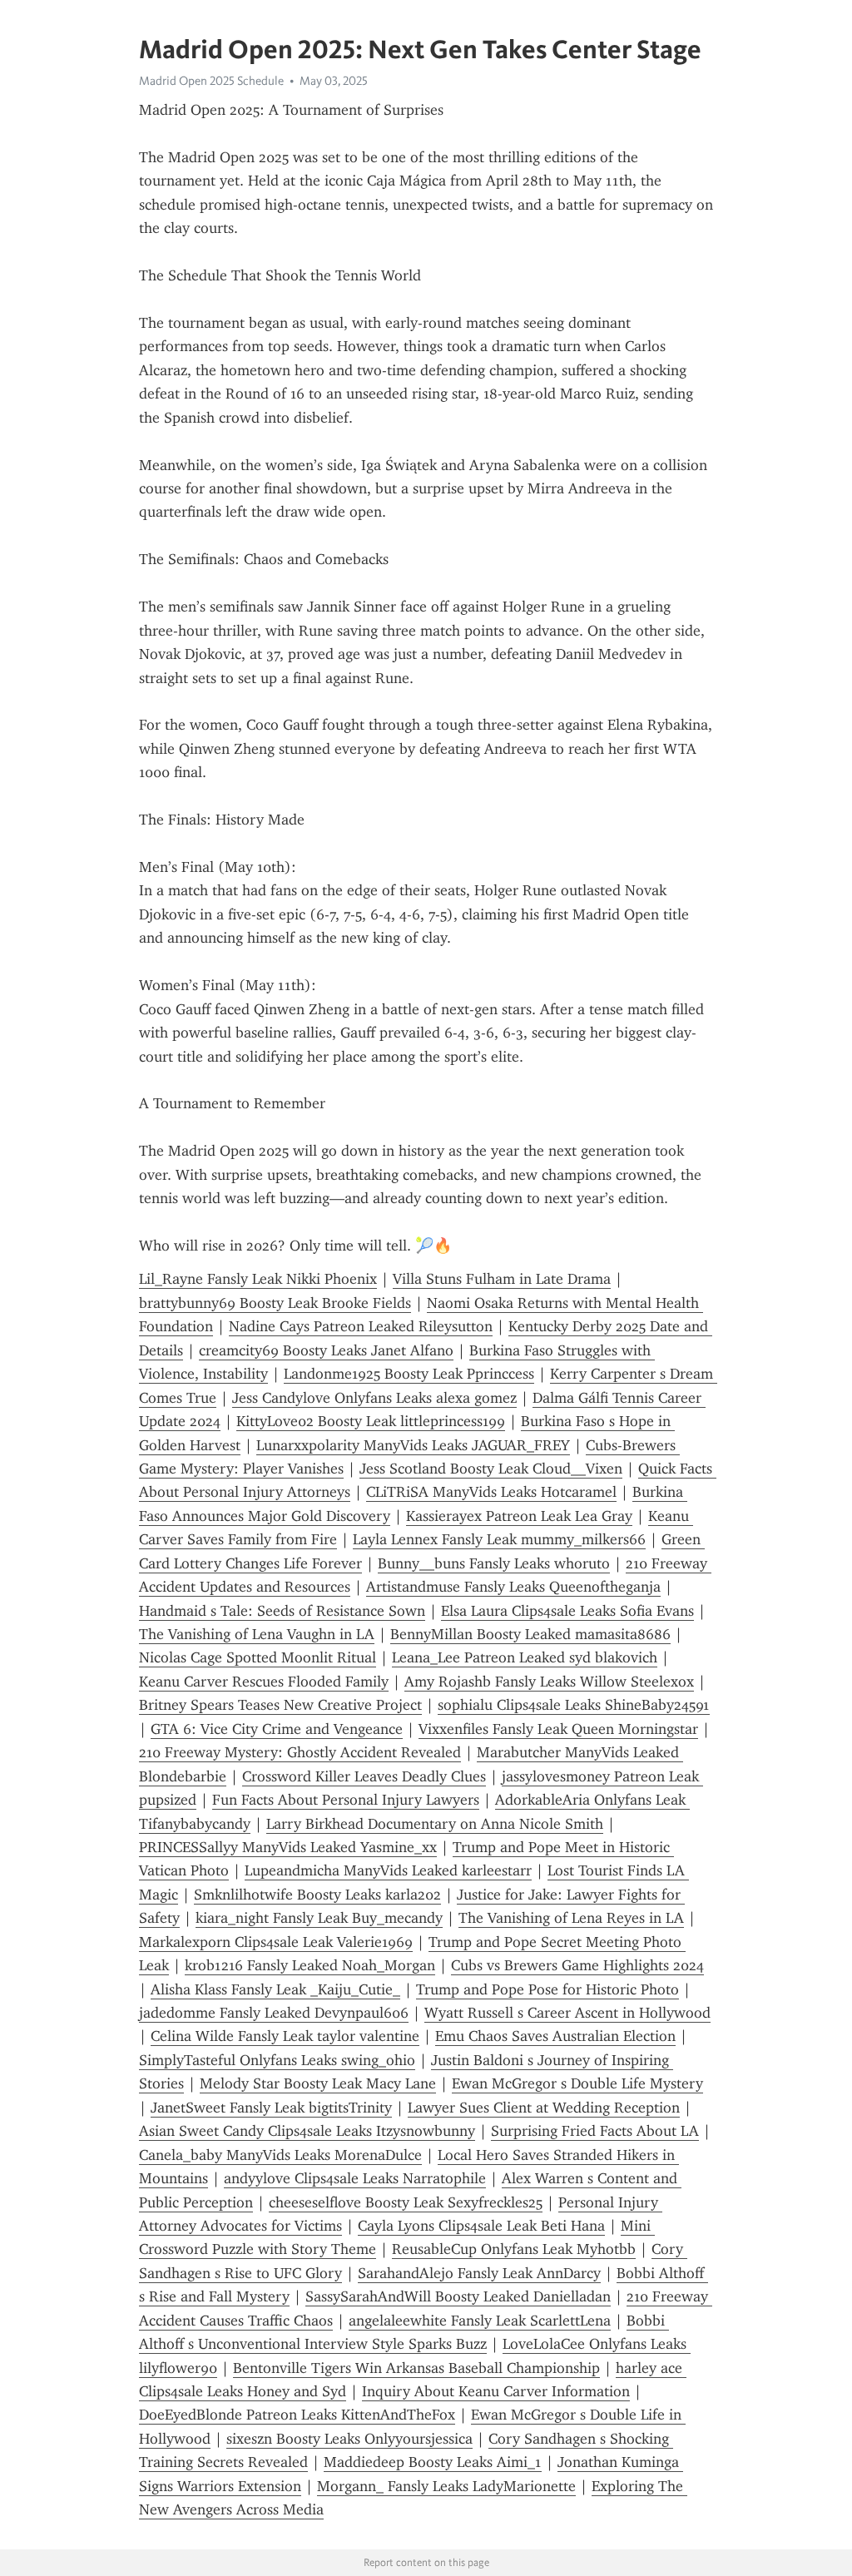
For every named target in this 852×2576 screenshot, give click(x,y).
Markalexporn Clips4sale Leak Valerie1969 (276, 1942)
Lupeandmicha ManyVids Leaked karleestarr (388, 1870)
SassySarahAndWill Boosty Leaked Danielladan (458, 2296)
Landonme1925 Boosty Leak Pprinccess (409, 1374)
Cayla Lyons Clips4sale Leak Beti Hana (481, 2226)
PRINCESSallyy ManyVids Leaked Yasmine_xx (288, 1847)
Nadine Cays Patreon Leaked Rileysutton (361, 1326)
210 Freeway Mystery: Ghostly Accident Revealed (300, 1752)
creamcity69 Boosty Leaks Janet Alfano (326, 1350)
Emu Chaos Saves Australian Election (555, 2036)
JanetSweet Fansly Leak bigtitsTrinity (271, 2108)
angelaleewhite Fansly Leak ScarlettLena (480, 2321)
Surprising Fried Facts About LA (595, 2131)
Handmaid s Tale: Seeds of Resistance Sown (282, 1611)
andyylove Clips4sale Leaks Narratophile (355, 2178)
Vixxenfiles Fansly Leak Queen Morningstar (558, 1729)
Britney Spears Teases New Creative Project (280, 1705)
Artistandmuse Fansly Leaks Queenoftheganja (513, 1587)
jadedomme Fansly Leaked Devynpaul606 (274, 2013)
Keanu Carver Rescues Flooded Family (264, 1682)
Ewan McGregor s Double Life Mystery (577, 2083)
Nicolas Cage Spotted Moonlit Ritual (258, 1657)
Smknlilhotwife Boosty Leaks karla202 (317, 1895)
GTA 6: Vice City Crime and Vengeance (277, 1729)
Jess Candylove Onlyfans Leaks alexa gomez (374, 1398)
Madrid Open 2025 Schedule (211, 81)
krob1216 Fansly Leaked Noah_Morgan (310, 1965)
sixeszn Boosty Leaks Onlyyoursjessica (349, 2439)
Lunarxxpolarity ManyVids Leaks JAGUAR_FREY (413, 1445)
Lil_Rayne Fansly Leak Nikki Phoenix (258, 1279)
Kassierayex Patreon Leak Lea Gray (519, 1516)
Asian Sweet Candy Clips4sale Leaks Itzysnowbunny (307, 2131)
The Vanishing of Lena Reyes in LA (571, 1918)
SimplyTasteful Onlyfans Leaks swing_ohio (277, 2060)
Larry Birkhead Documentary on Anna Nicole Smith (435, 1824)
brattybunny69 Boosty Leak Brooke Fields (275, 1303)
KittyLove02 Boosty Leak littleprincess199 (371, 1421)
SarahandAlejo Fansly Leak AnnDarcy (479, 2273)
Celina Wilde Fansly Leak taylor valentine (285, 2036)
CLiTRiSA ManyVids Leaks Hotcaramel (491, 1492)
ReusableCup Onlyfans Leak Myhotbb (514, 2249)
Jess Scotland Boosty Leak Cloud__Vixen (491, 1469)
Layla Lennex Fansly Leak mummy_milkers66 (499, 1539)
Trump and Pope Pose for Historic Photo (547, 1989)
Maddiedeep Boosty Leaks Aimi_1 (433, 2462)
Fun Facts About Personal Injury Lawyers (346, 1800)
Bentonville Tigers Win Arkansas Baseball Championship (416, 2368)
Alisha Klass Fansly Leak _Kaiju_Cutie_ (275, 1989)
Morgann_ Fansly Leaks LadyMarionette (446, 2486)
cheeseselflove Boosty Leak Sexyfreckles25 (406, 2202)
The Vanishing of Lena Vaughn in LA (257, 1634)
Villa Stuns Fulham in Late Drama (502, 1279)
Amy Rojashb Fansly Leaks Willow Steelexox (549, 1682)
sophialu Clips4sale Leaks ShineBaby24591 (574, 1705)
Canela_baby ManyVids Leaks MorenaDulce (280, 2155)
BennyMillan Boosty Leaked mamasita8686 (530, 1634)
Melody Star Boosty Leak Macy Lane (318, 2083)
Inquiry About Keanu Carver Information (496, 2391)
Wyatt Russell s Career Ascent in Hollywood (567, 2013)
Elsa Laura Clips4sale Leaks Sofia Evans (567, 1611)
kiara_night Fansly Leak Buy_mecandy (319, 1918)
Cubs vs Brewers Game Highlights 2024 (577, 1965)
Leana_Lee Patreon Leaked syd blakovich (525, 1657)
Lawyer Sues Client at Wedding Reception (544, 2108)
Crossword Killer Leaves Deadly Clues (364, 1776)
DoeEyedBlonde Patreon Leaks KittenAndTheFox (297, 2415)
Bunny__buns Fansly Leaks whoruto (494, 1563)
